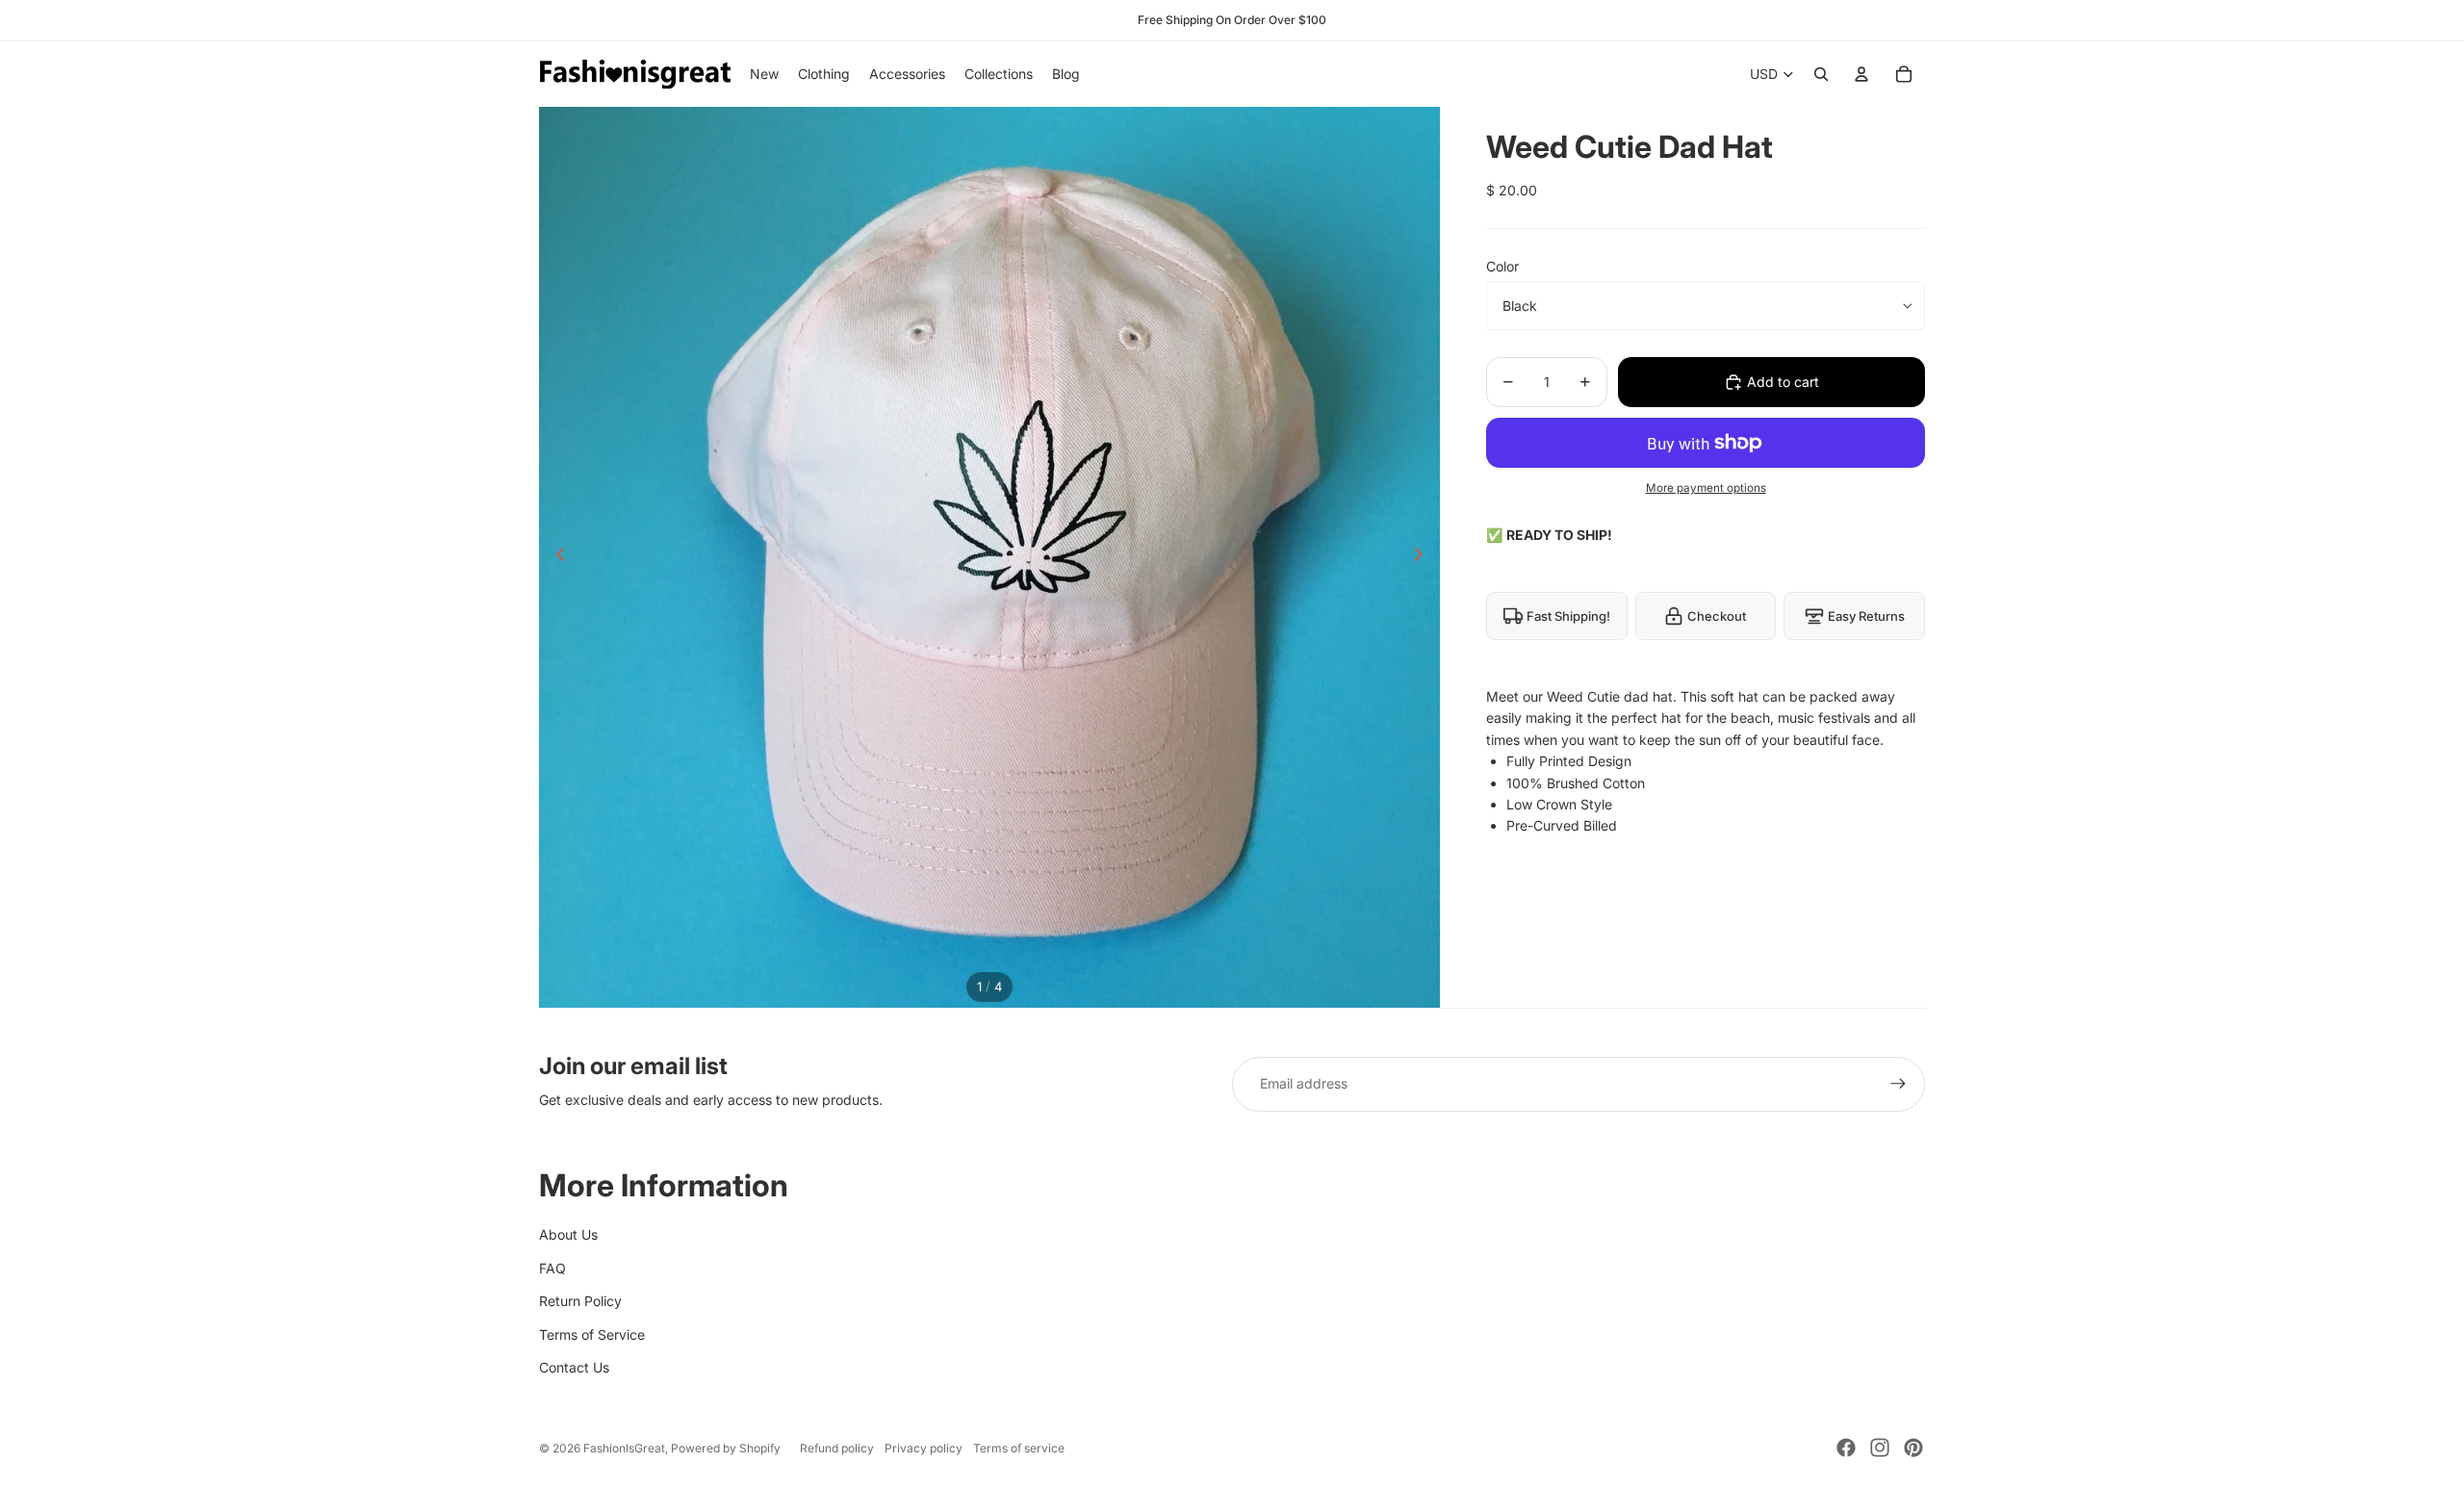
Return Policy (580, 1301)
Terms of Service (592, 1334)
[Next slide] (1424, 557)
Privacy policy (924, 1448)
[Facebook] (1846, 1448)
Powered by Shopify (726, 1448)
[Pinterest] (1913, 1448)
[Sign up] (1898, 1084)
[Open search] (1821, 74)
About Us (568, 1234)
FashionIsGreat (624, 1448)
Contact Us (574, 1367)
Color (1502, 266)
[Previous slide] (555, 557)
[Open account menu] (1861, 74)
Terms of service (1019, 1448)
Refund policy (837, 1448)
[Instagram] (1880, 1448)
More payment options (1706, 488)
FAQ (552, 1268)
